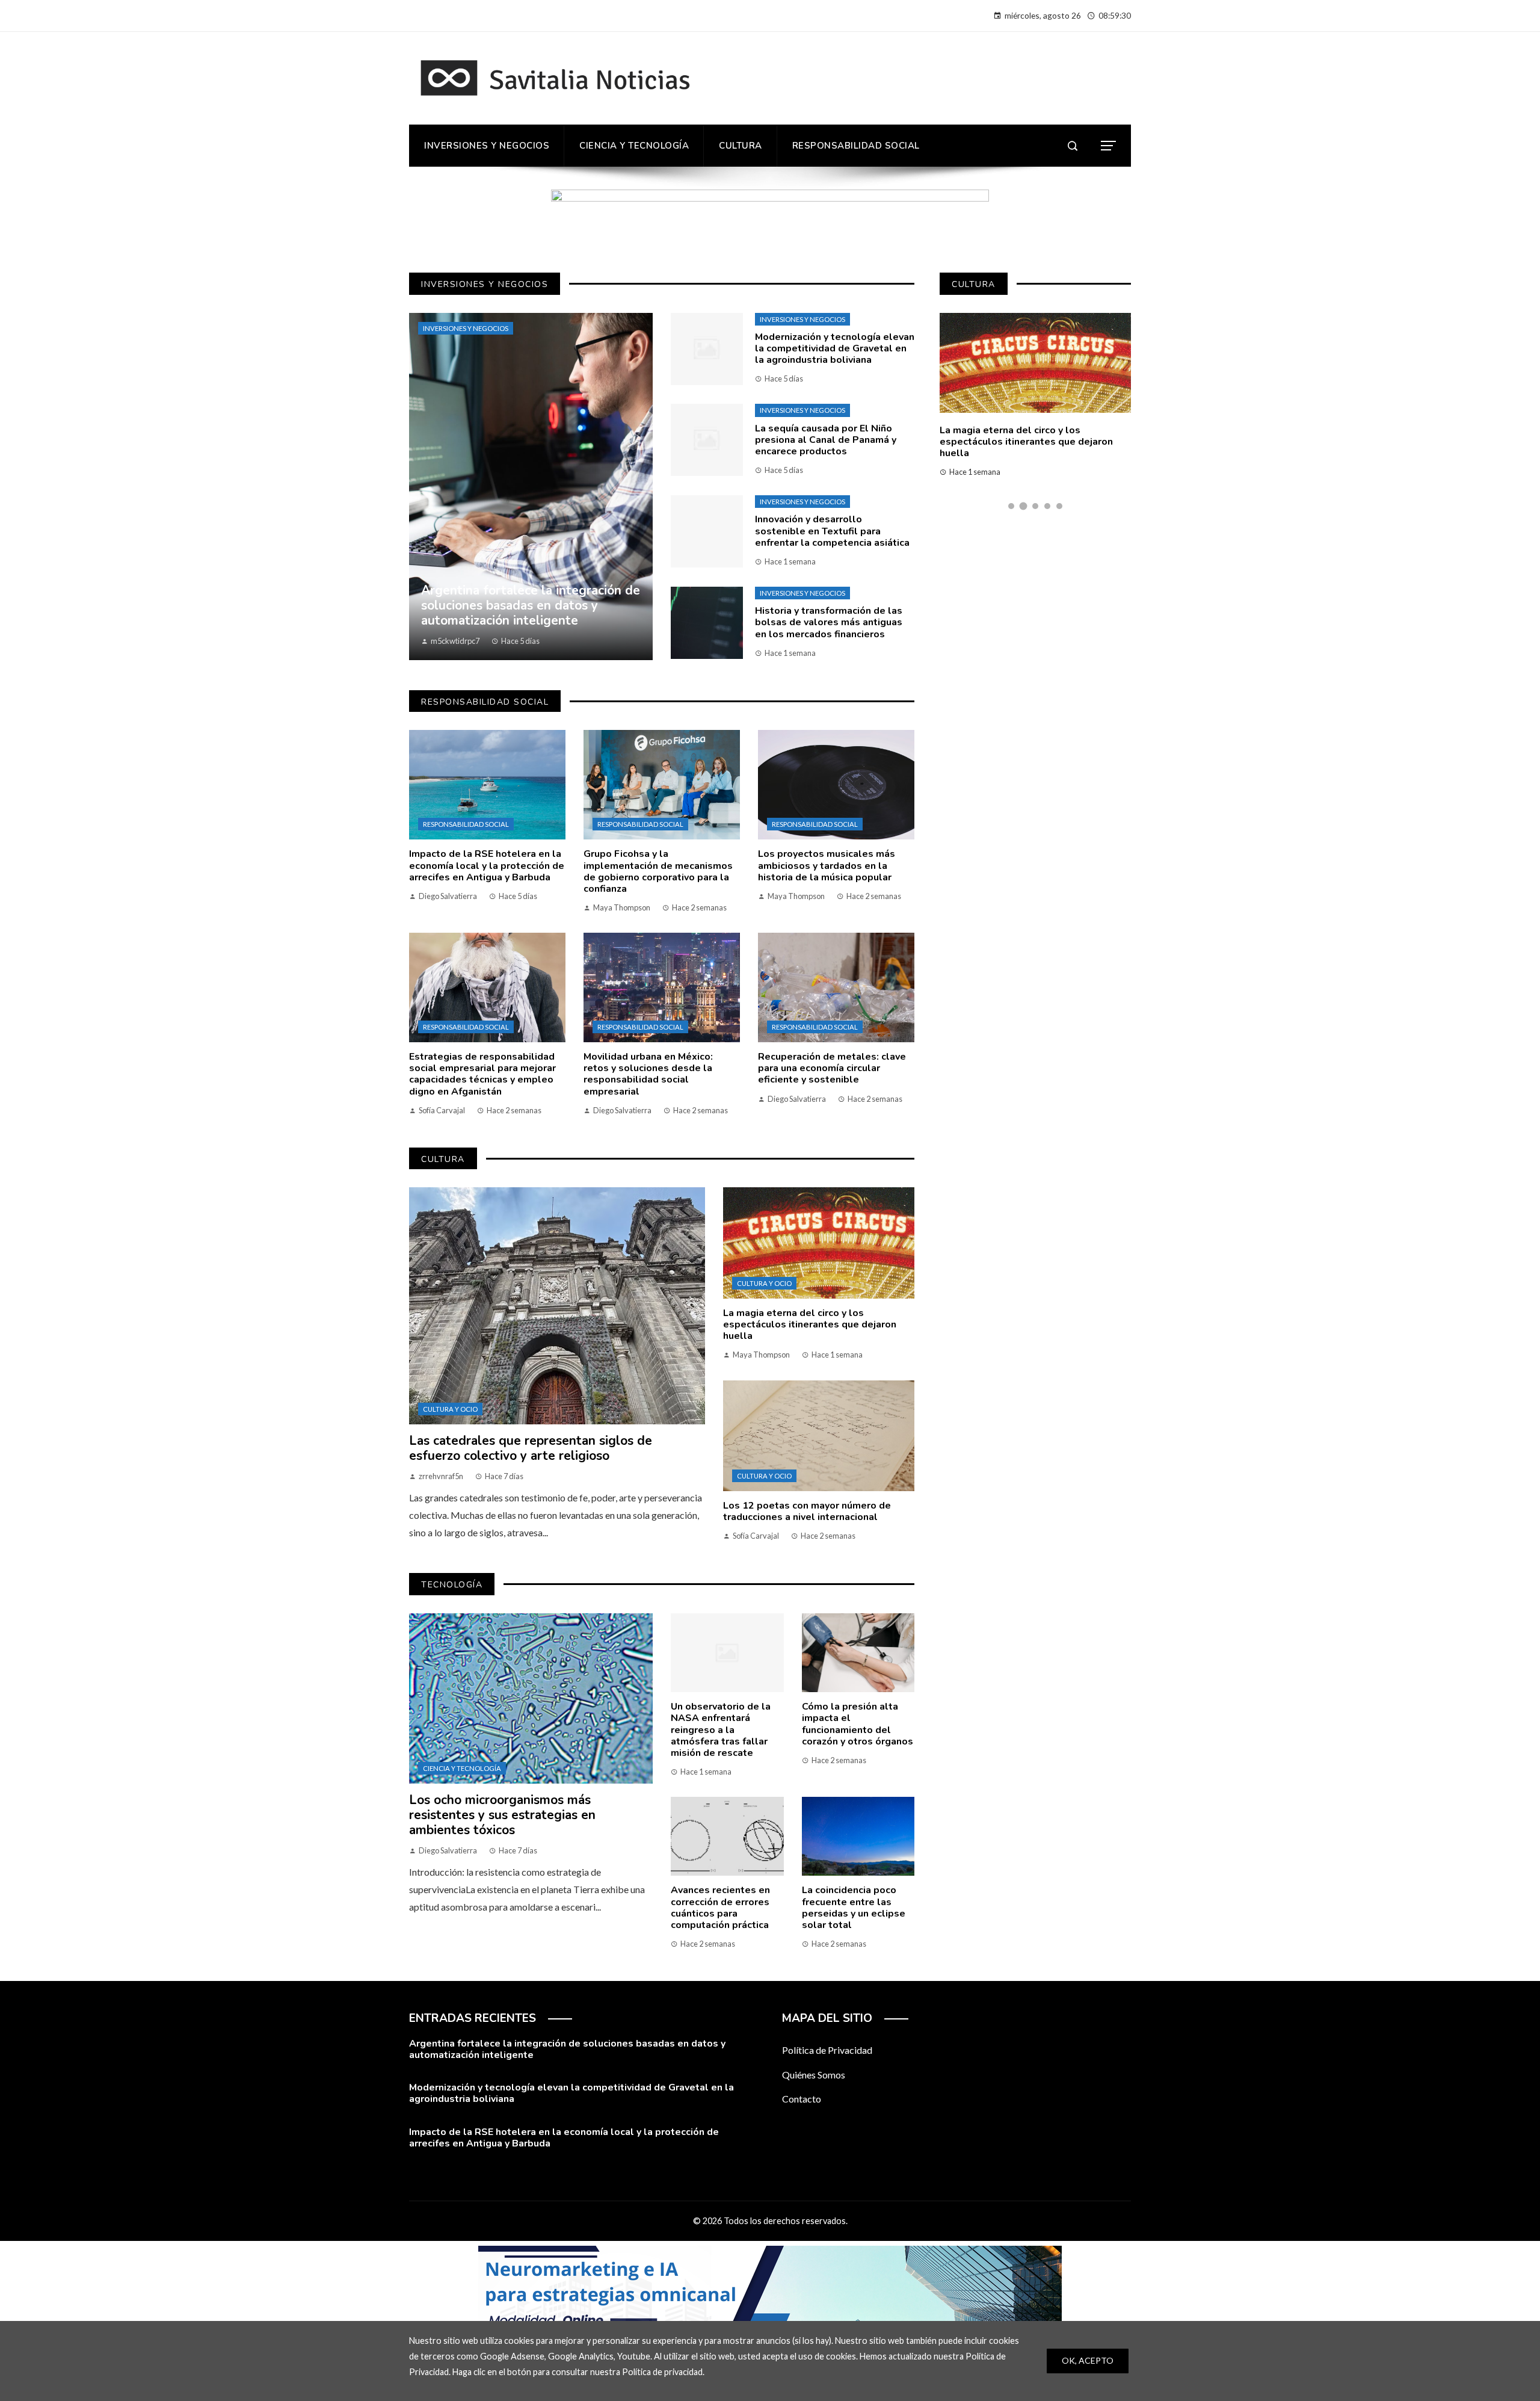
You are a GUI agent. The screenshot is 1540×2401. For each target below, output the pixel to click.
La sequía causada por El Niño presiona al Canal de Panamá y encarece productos (826, 440)
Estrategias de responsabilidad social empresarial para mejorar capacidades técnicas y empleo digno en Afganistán (482, 1074)
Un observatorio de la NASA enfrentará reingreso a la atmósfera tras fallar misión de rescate (721, 1730)
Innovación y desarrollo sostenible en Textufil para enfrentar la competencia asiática (832, 531)
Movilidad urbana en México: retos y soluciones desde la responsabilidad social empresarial (648, 1074)
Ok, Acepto (1088, 2360)
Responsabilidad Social (466, 824)
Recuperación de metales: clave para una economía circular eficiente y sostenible (832, 1068)
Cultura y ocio (450, 1409)
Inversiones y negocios (466, 328)
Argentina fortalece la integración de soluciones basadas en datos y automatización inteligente (567, 2049)
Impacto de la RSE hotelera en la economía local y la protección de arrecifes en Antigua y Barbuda (487, 865)
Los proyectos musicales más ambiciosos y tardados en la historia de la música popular (827, 865)
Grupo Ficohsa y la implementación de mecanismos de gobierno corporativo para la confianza (658, 871)
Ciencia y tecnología (462, 1768)
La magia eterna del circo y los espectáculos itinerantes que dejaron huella (810, 1324)
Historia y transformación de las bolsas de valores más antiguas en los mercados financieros (829, 622)
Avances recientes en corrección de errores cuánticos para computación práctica (720, 1908)
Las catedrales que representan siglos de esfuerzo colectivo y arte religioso (531, 1448)
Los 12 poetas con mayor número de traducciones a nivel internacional (807, 1511)
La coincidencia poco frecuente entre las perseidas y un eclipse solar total (854, 1908)
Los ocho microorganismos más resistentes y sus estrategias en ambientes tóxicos (502, 1815)
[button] (1011, 506)
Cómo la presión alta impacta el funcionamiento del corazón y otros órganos (858, 1724)
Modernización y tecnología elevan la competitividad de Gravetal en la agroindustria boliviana (835, 348)
